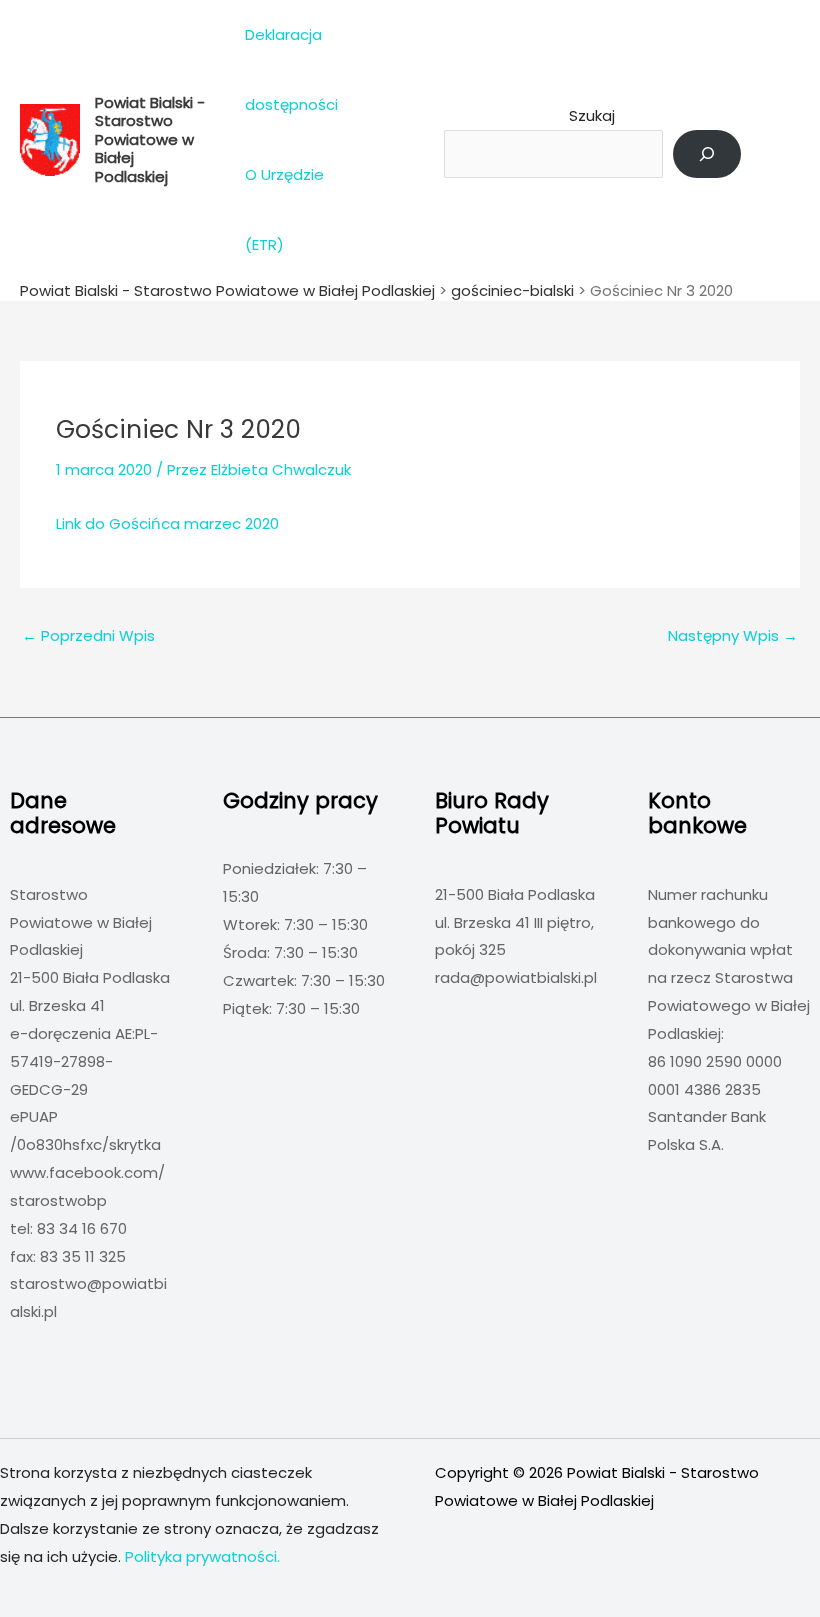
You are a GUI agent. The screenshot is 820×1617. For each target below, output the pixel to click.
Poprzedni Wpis (88, 635)
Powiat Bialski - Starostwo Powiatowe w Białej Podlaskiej (150, 139)
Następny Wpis (733, 635)
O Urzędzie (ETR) (284, 209)
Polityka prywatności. (202, 1556)
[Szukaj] (707, 154)
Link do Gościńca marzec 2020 (167, 523)
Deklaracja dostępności (291, 69)
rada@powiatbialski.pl (516, 977)
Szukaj (592, 115)
